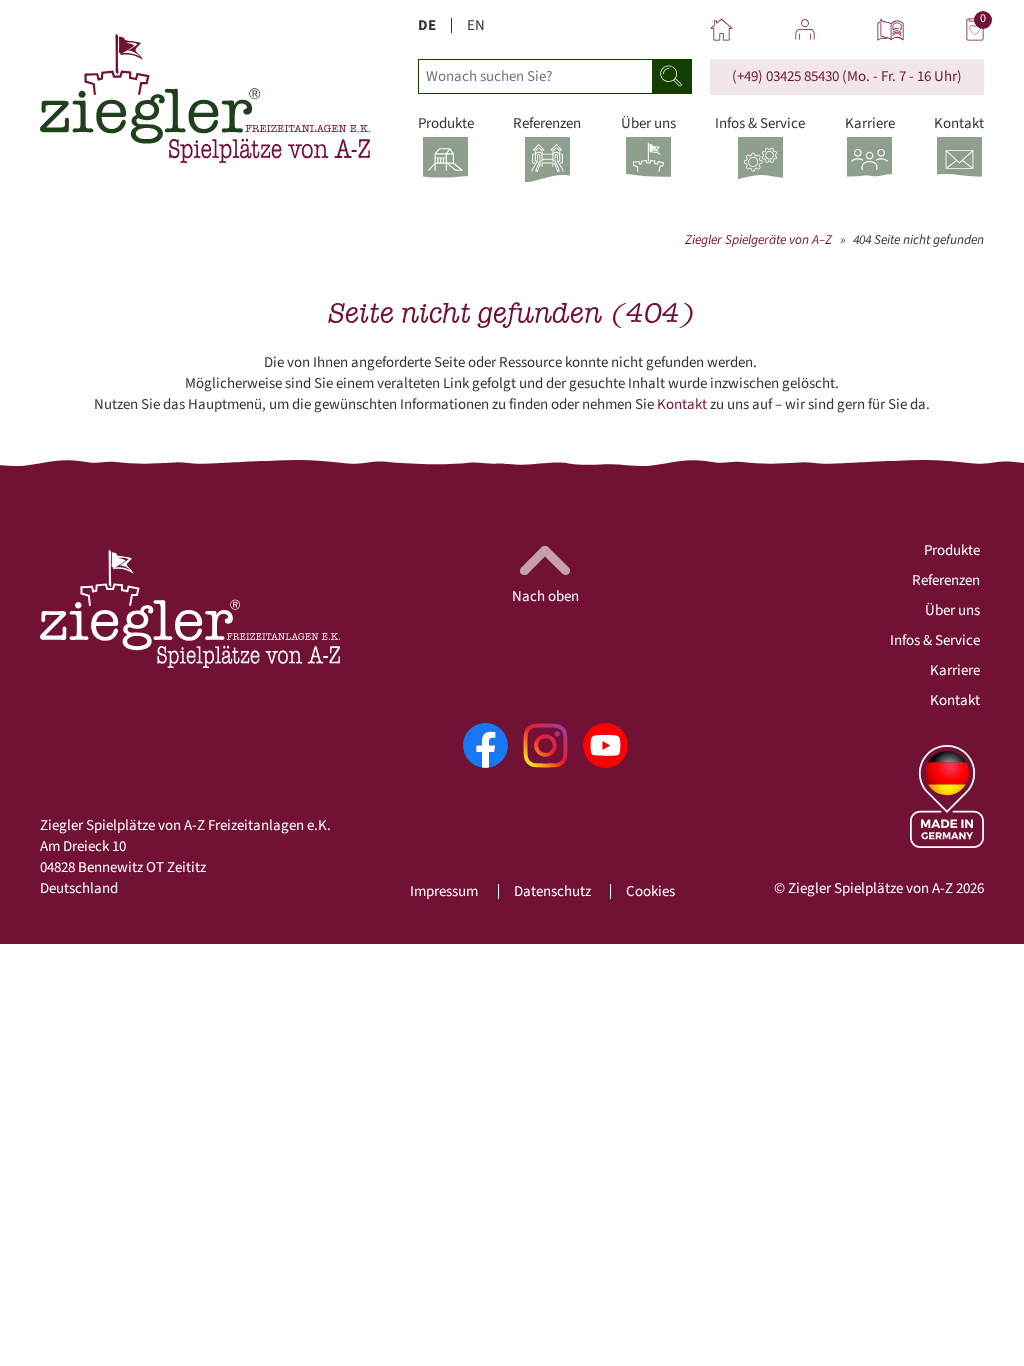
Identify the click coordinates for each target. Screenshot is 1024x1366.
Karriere (955, 670)
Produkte (952, 550)
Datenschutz (552, 891)
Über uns (952, 610)
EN (476, 25)
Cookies (650, 891)
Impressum (444, 891)
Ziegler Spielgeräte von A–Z (758, 239)
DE (427, 25)
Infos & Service (935, 640)
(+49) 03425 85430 (785, 76)
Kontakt (682, 404)
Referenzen (946, 580)
